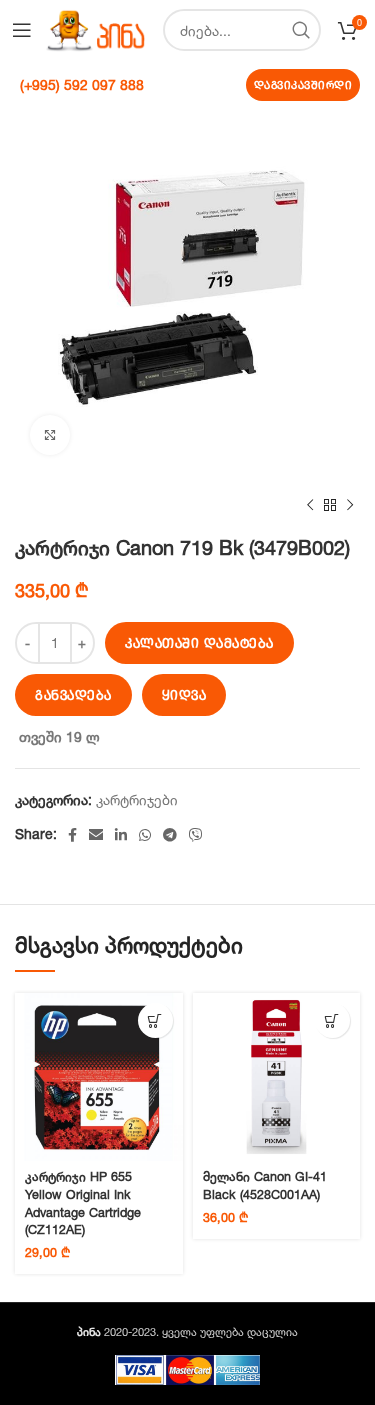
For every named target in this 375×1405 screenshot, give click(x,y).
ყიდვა (184, 695)
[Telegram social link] (170, 835)
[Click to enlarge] (50, 435)
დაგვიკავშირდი (303, 85)
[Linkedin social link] (121, 835)
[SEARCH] (300, 30)
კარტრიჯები (137, 799)
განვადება (73, 695)
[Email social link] (96, 835)
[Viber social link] (196, 835)
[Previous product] (310, 506)
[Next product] (350, 506)
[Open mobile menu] (22, 30)
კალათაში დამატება (199, 643)
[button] (155, 1020)
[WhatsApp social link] (145, 835)
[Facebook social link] (72, 835)
